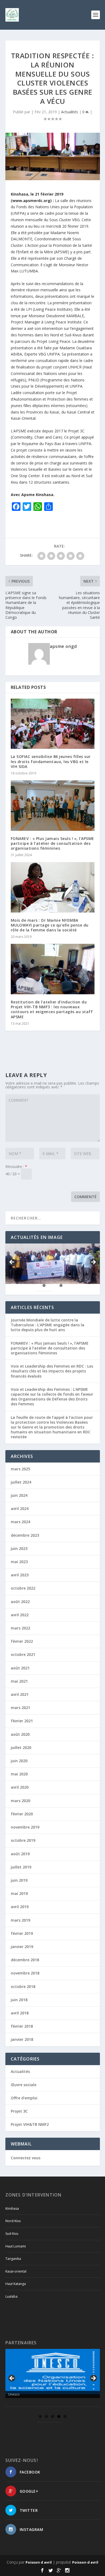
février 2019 (22, 1933)
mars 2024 (20, 1522)
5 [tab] (87, 1274)
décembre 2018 (25, 1960)
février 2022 (22, 1641)
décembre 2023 (25, 1535)
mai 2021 (19, 1681)
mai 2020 (19, 1774)
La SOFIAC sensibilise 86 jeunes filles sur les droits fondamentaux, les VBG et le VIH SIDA (51, 761)
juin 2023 (19, 1548)
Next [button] (93, 1262)
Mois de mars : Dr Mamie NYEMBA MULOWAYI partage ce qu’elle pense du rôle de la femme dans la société (50, 925)
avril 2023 (20, 1575)
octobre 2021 (23, 1654)
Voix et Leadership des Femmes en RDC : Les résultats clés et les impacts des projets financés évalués (52, 1371)
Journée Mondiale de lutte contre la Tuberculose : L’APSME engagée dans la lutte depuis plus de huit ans (48, 1325)
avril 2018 (20, 2013)
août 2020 (20, 1734)
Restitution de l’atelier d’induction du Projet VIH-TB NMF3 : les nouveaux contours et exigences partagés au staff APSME (52, 1009)
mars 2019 (20, 1920)
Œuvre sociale (24, 2085)
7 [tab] (61, 1285)
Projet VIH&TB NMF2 (30, 2124)
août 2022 (20, 1602)
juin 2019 (19, 1880)
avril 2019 (20, 1907)
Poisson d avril (39, 2562)
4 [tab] (70, 1274)
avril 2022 (20, 1615)
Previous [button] (12, 1262)
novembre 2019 (25, 1827)
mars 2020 (20, 1801)
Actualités (70, 112)
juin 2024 (19, 1495)
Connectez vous (26, 2158)
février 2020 (22, 1814)
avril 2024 (20, 1509)
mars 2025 (20, 1469)
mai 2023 (19, 1562)
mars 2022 (20, 1628)
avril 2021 (20, 1694)
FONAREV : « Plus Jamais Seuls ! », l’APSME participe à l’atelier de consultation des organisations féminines (52, 843)
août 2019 (20, 1854)
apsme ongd (63, 646)
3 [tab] (53, 1274)
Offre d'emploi (24, 2098)
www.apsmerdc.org (31, 201)
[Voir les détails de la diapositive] (53, 2372)
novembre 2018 (25, 1973)
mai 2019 (19, 1893)
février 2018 (22, 2026)
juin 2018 (19, 2000)
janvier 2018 (22, 2039)
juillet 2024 (21, 1482)
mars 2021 (20, 1708)
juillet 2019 (21, 1867)
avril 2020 (20, 1787)
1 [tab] (19, 1274)
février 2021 (22, 1721)
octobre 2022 (23, 1588)
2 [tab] (36, 1274)
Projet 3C (19, 2111)
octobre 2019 (23, 1840)
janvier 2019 (22, 1947)
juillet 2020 (21, 1747)
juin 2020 (19, 1761)
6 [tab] (44, 1285)
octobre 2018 (23, 1986)
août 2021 (20, 1668)
